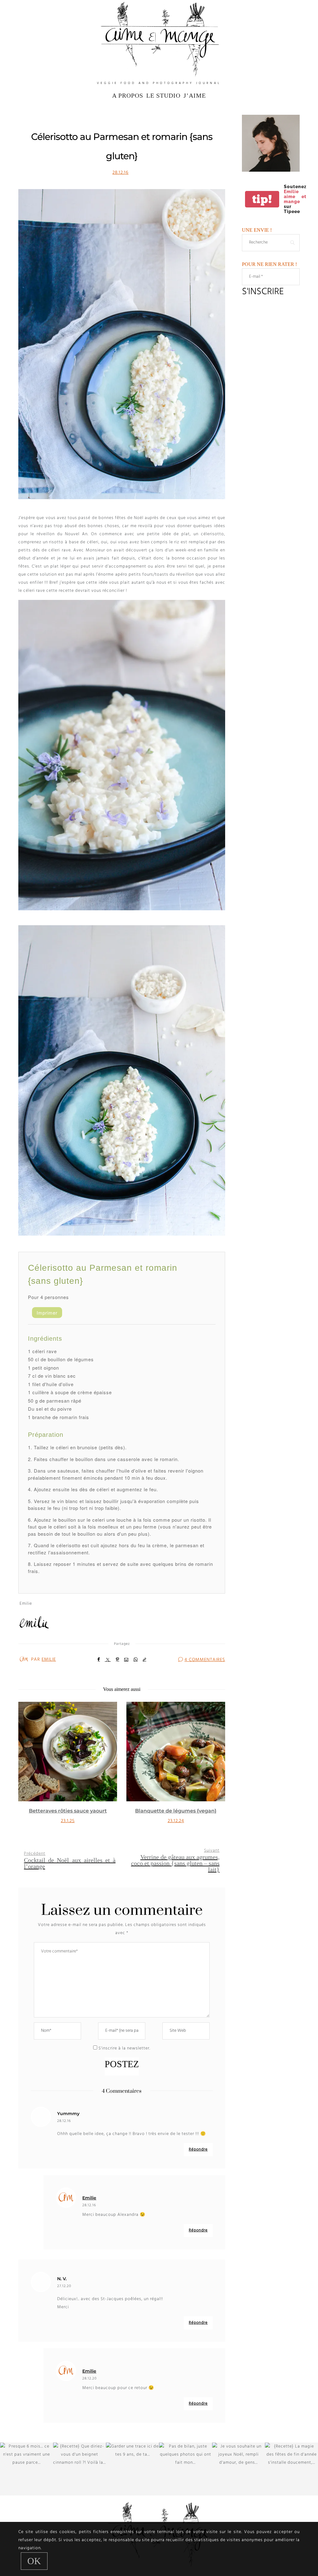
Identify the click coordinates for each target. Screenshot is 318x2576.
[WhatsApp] (136, 1659)
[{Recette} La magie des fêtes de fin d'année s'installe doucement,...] (291, 2469)
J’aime (195, 95)
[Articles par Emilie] (24, 1659)
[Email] (126, 1659)
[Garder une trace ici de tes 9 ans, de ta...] (132, 2469)
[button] (28, 1770)
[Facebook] (99, 1659)
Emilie (49, 1659)
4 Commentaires (205, 1660)
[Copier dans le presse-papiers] (145, 1659)
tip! (262, 199)
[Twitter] (108, 1660)
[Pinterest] (118, 1659)
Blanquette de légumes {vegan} (68, 1811)
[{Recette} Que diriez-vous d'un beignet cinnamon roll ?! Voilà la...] (80, 2469)
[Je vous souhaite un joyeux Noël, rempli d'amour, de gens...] (239, 2469)
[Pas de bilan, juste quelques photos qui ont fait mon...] (186, 2469)
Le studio (163, 95)
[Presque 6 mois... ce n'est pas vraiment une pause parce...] (27, 2469)
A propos (128, 95)
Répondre (198, 2149)
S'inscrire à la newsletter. (124, 2048)
